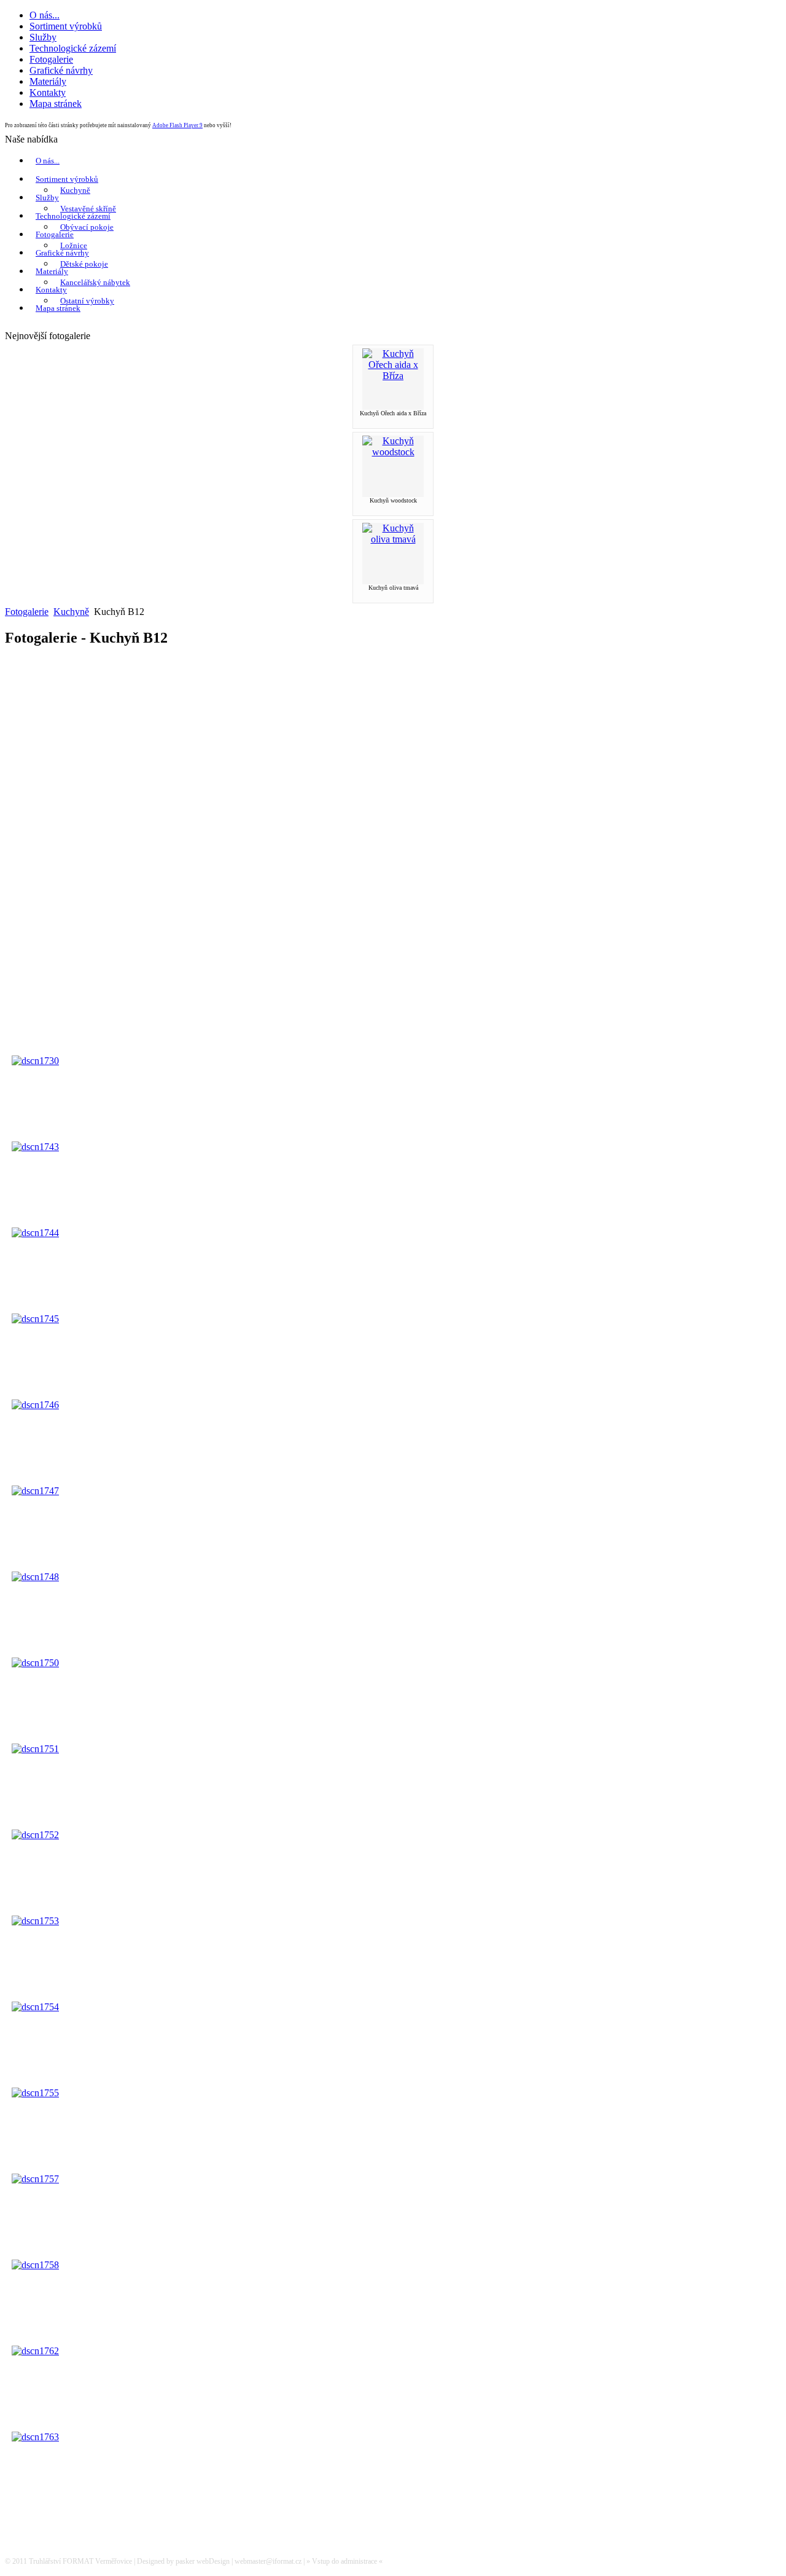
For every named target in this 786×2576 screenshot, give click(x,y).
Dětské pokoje (84, 264)
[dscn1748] (35, 1577)
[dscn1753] (35, 1921)
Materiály (52, 271)
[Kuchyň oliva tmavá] (393, 539)
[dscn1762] (35, 2351)
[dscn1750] (35, 1663)
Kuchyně (75, 190)
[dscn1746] (35, 1405)
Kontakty (51, 290)
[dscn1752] (35, 1835)
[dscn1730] (35, 1061)
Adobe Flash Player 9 (177, 125)
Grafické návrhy (62, 253)
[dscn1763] (35, 2437)
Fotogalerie (55, 234)
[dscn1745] (35, 1319)
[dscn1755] (35, 2093)
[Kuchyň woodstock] (393, 452)
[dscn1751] (35, 1749)
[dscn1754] (35, 2007)
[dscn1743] (35, 1147)
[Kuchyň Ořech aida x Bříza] (393, 376)
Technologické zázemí (73, 216)
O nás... (48, 161)
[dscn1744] (35, 1233)
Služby (47, 198)
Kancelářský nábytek (95, 282)
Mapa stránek (58, 308)
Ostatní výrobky (87, 301)
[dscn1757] (35, 2179)
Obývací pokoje (87, 227)
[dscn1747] (35, 1491)
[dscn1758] (35, 2265)
